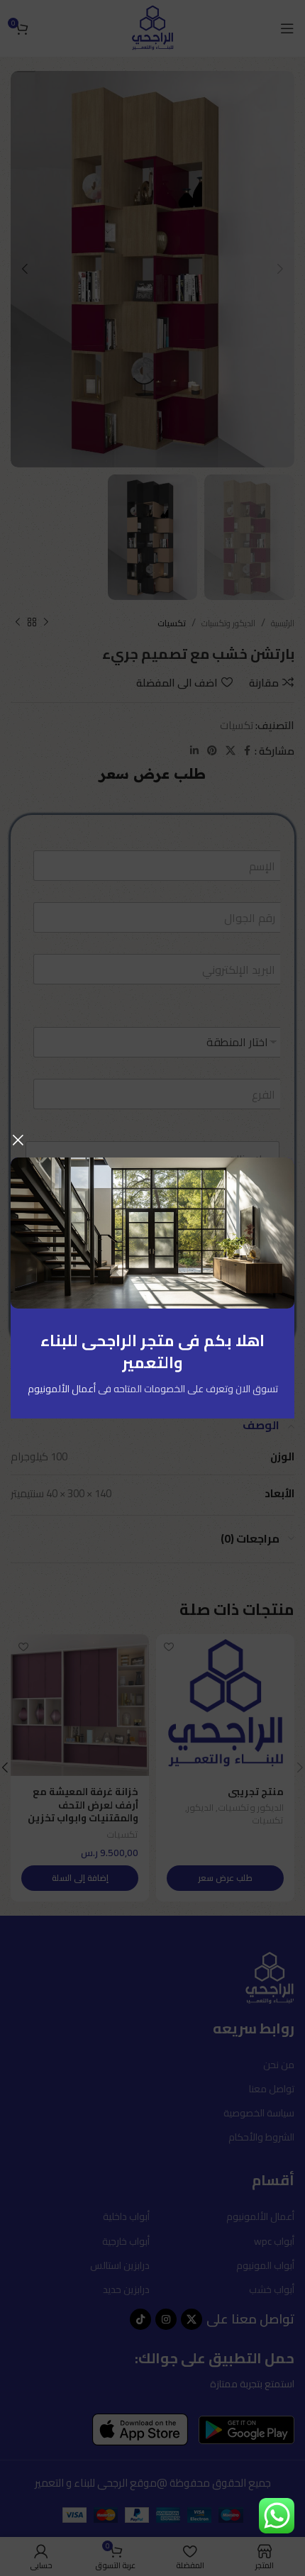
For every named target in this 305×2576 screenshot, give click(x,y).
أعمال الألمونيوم (62, 1389)
